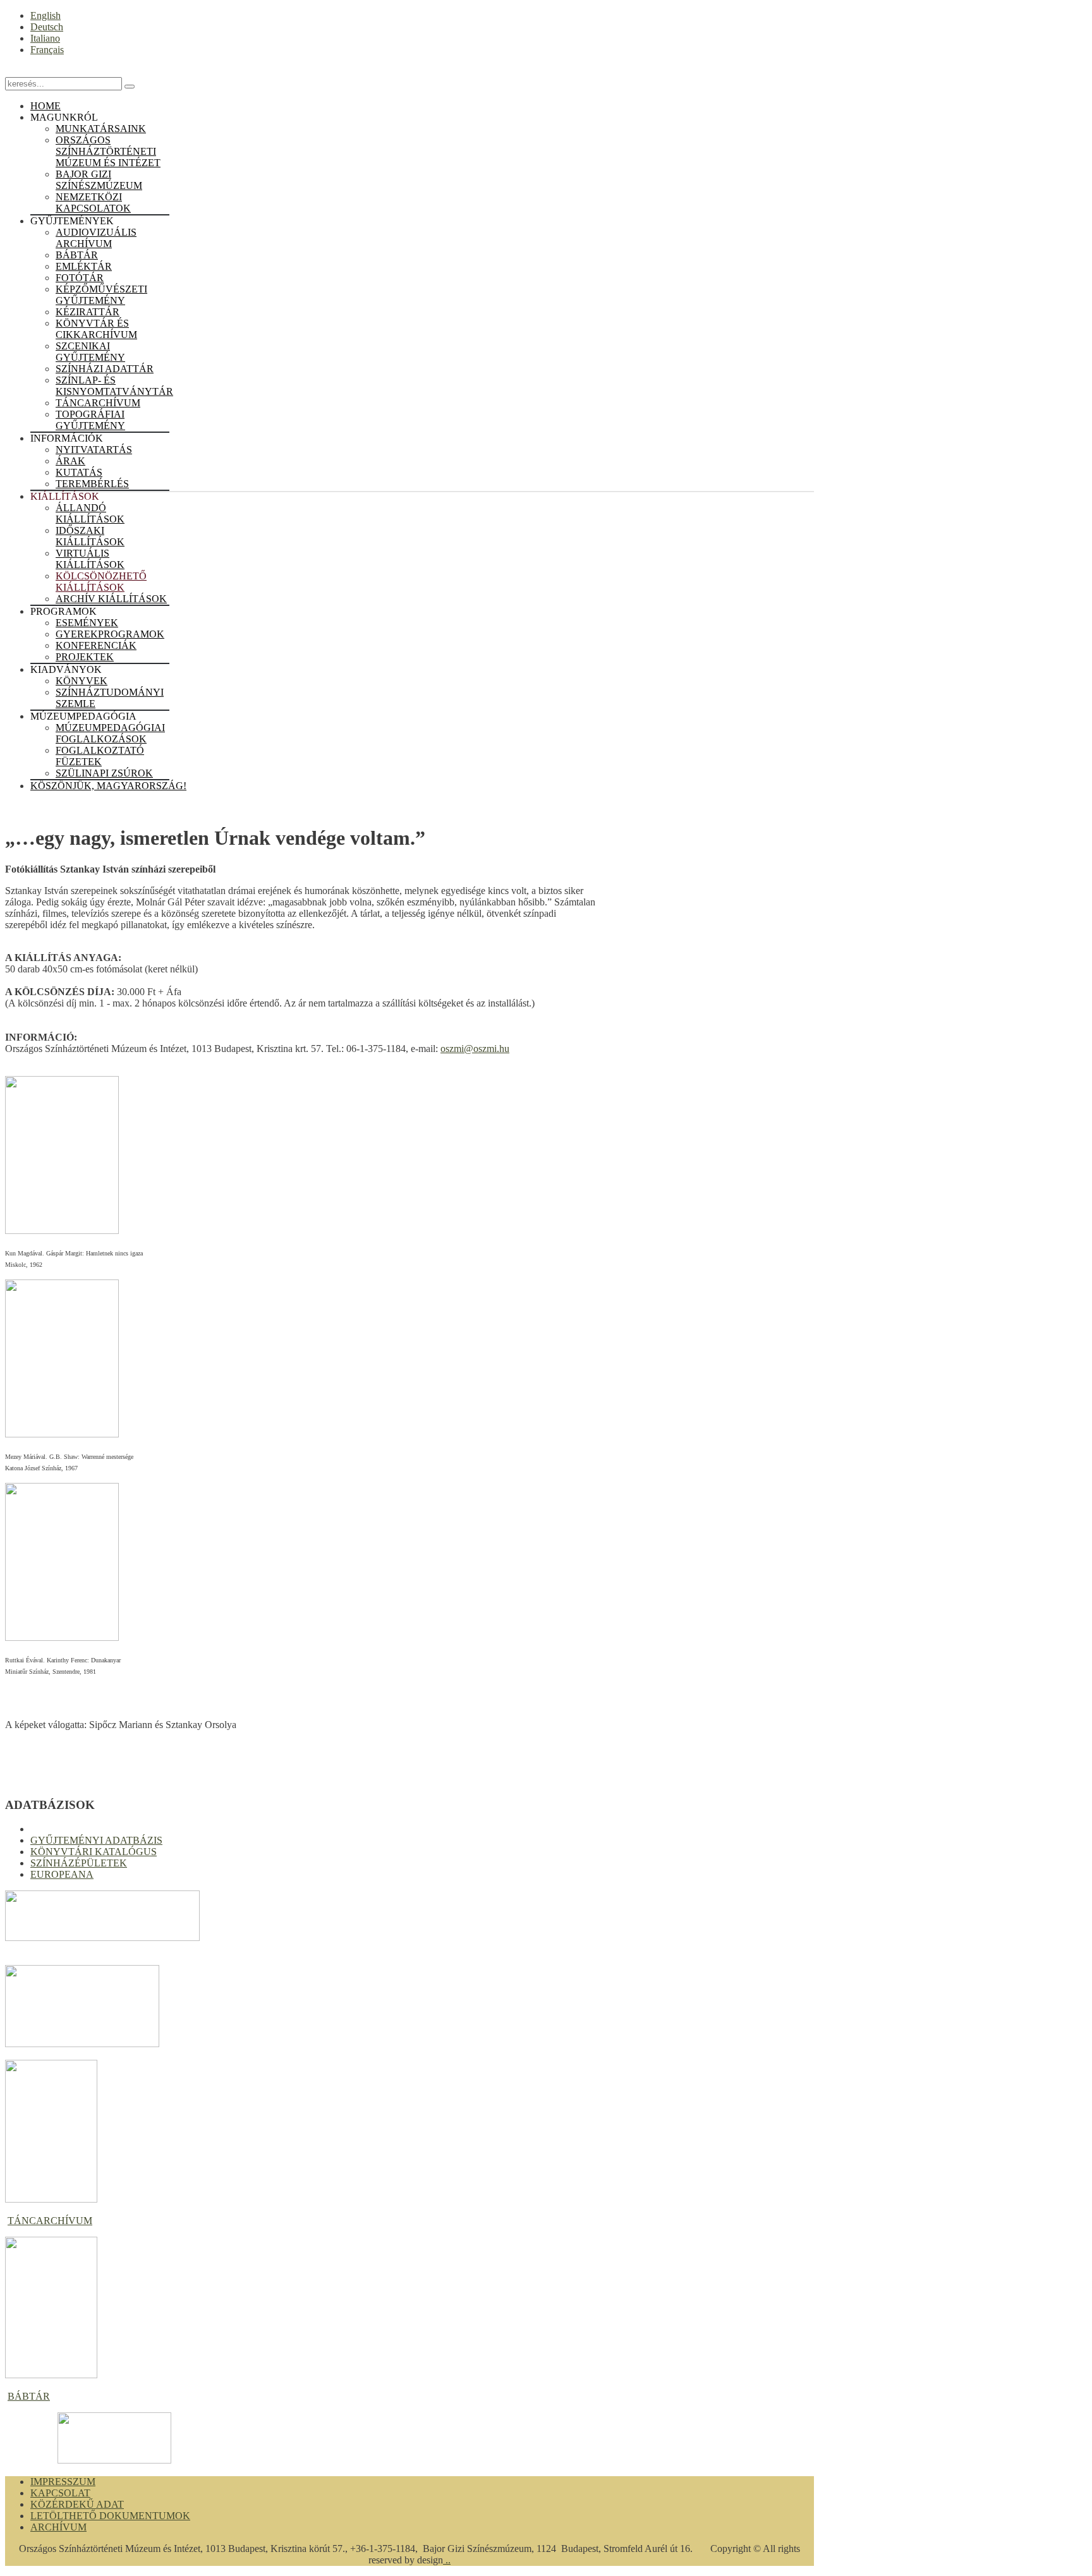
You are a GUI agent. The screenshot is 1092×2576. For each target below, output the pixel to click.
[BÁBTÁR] (51, 2375)
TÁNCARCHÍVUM (50, 2221)
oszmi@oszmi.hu (475, 1049)
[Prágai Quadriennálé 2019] (82, 2044)
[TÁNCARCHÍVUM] (51, 2199)
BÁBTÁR (29, 2396)
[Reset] (130, 87)
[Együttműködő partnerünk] (114, 2460)
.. (447, 2560)
